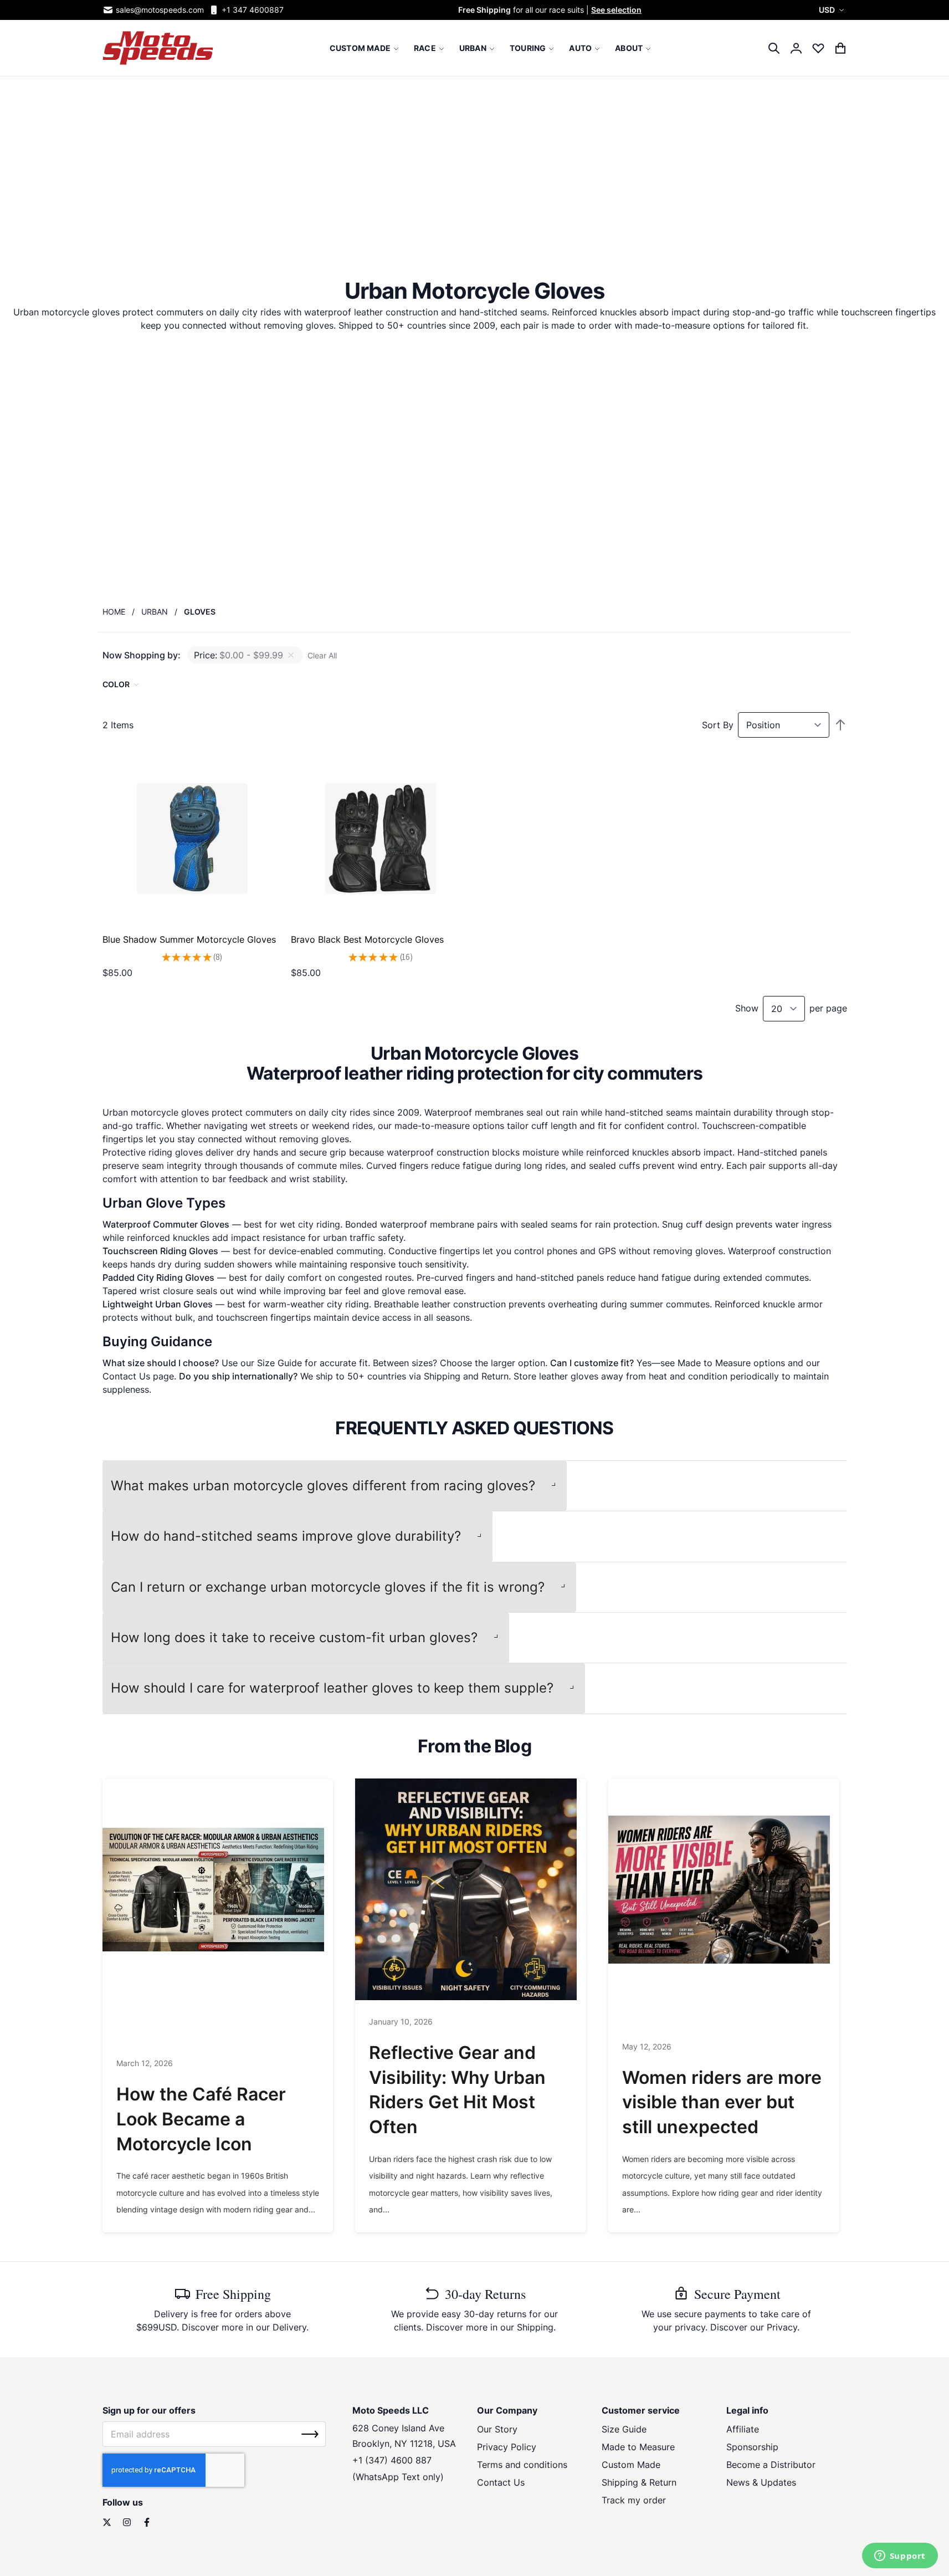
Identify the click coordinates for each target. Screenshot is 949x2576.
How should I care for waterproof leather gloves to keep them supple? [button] (332, 1688)
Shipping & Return (639, 2482)
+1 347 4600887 (253, 10)
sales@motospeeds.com (160, 10)
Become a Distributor (771, 2465)
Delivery (289, 2327)
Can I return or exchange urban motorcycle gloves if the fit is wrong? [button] (328, 1587)
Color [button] (116, 684)
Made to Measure (714, 1363)
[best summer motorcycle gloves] (192, 839)
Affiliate (743, 2429)
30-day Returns (485, 2294)
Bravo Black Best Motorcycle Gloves (367, 939)
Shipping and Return (466, 1376)
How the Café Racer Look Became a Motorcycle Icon (201, 2119)
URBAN (155, 612)
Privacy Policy (507, 2447)
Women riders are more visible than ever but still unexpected (722, 2102)
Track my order (634, 2500)
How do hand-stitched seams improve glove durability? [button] (286, 1536)
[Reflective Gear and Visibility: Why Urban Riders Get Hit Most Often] (471, 1889)
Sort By (718, 725)
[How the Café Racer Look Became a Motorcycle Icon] (218, 1889)
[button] (833, 10)
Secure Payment (737, 2294)
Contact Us (126, 1376)
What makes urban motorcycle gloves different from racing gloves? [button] (323, 1486)
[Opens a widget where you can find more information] (900, 2557)
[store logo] (158, 48)
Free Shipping (233, 2294)
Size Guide (279, 1363)
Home (114, 612)
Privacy (782, 2327)
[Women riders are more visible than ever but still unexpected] (724, 1889)
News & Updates (761, 2482)
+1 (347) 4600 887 (392, 2460)
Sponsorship (752, 2447)
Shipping (535, 2327)
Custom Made (631, 2465)
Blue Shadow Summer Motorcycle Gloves (189, 939)
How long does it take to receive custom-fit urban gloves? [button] (294, 1637)
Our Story (497, 2429)
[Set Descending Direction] (840, 725)
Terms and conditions (522, 2465)
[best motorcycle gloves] (381, 839)
